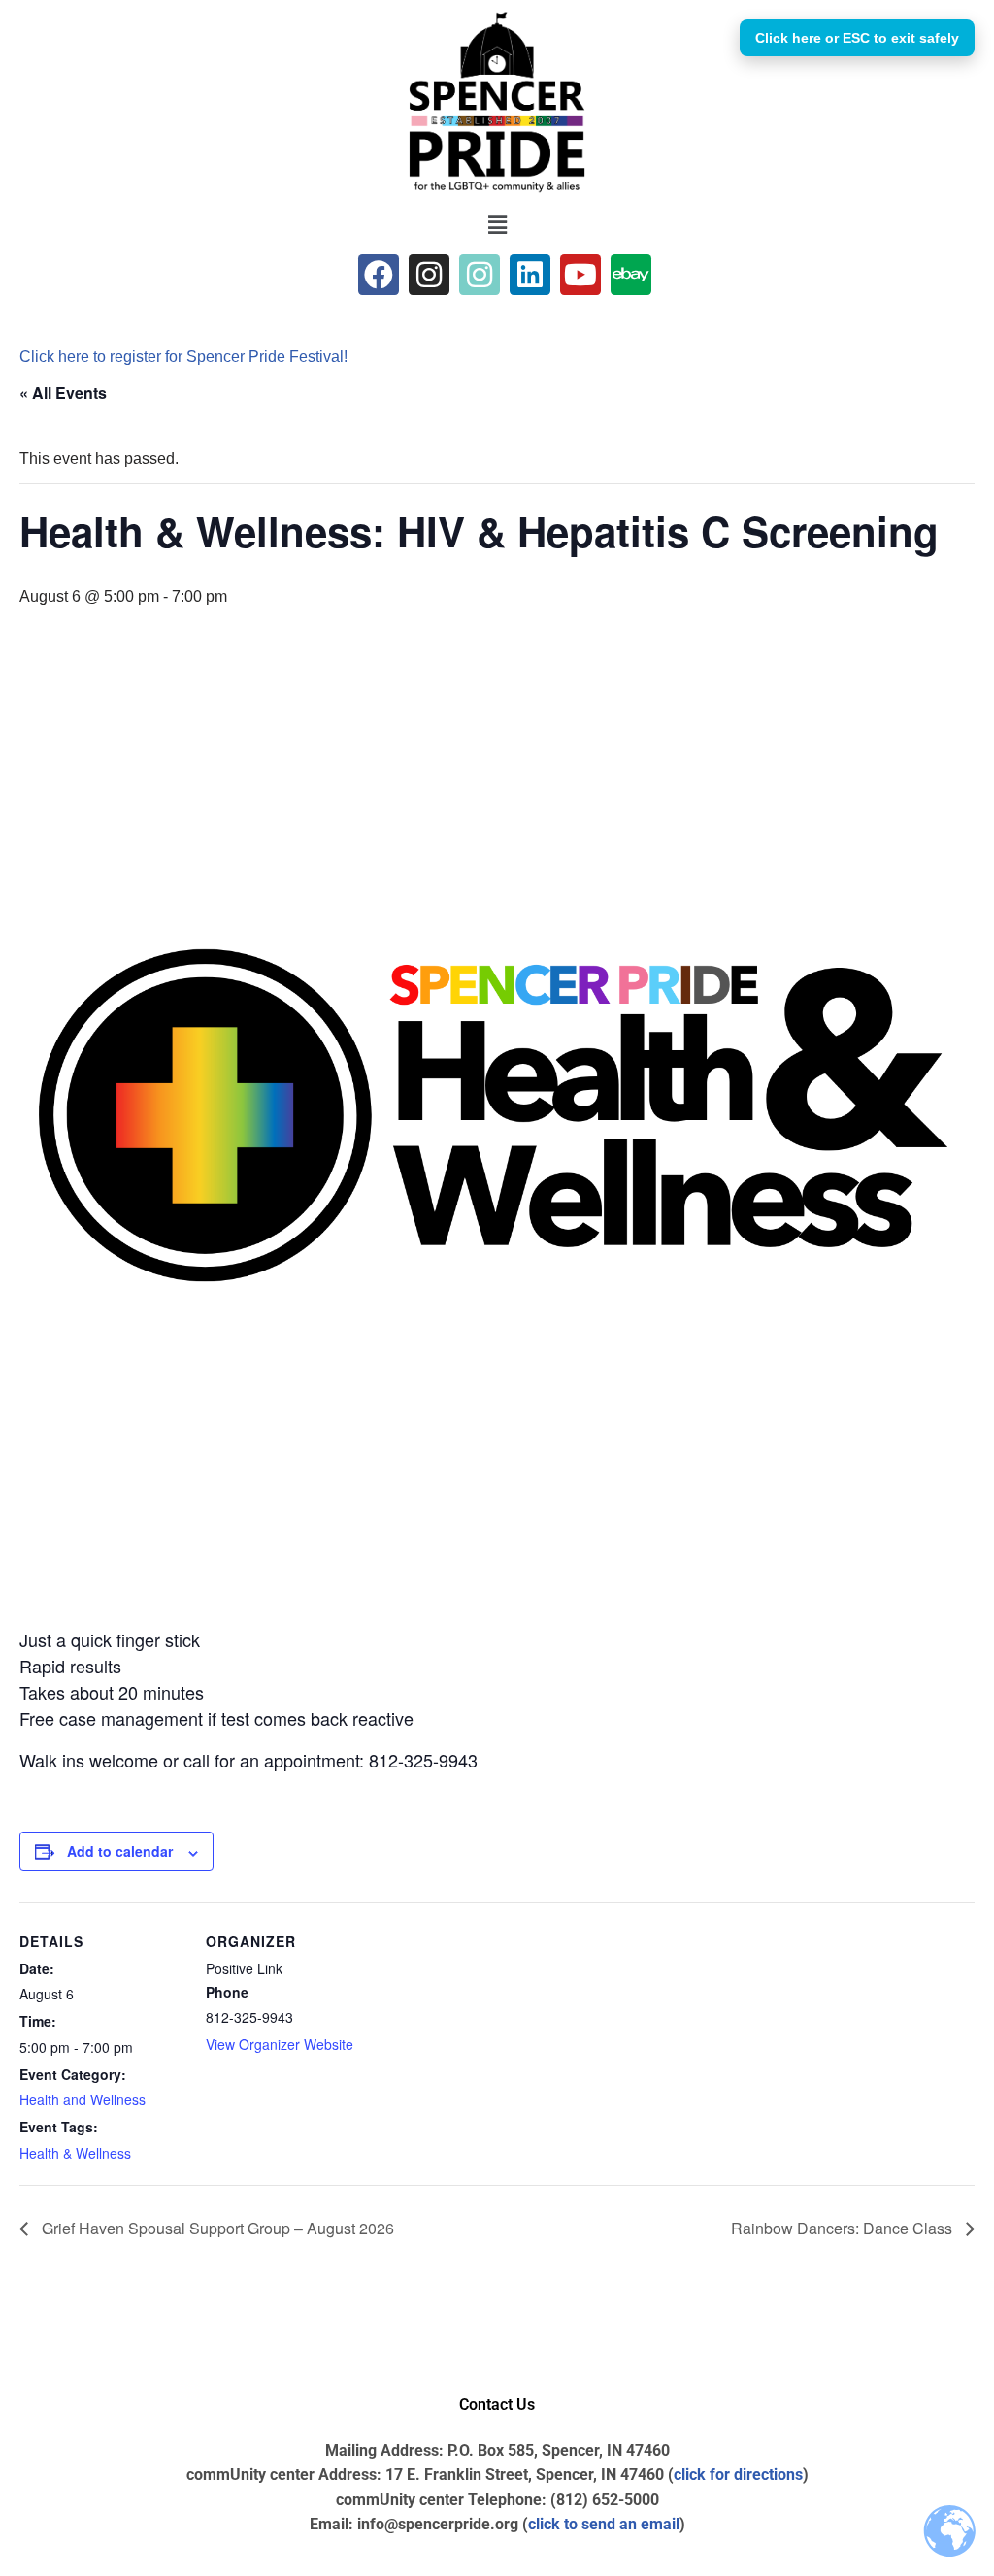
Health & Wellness (75, 2153)
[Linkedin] (530, 275)
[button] (497, 225)
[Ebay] (631, 275)
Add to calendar (120, 1851)
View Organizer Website (280, 2044)
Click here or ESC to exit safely (857, 38)
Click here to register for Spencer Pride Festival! (183, 357)
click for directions (738, 2475)
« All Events (63, 393)
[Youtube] (580, 275)
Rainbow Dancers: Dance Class (844, 2228)
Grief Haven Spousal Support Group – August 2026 (216, 2228)
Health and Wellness (83, 2099)
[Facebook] (379, 275)
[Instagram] (429, 275)
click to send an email (604, 2524)
